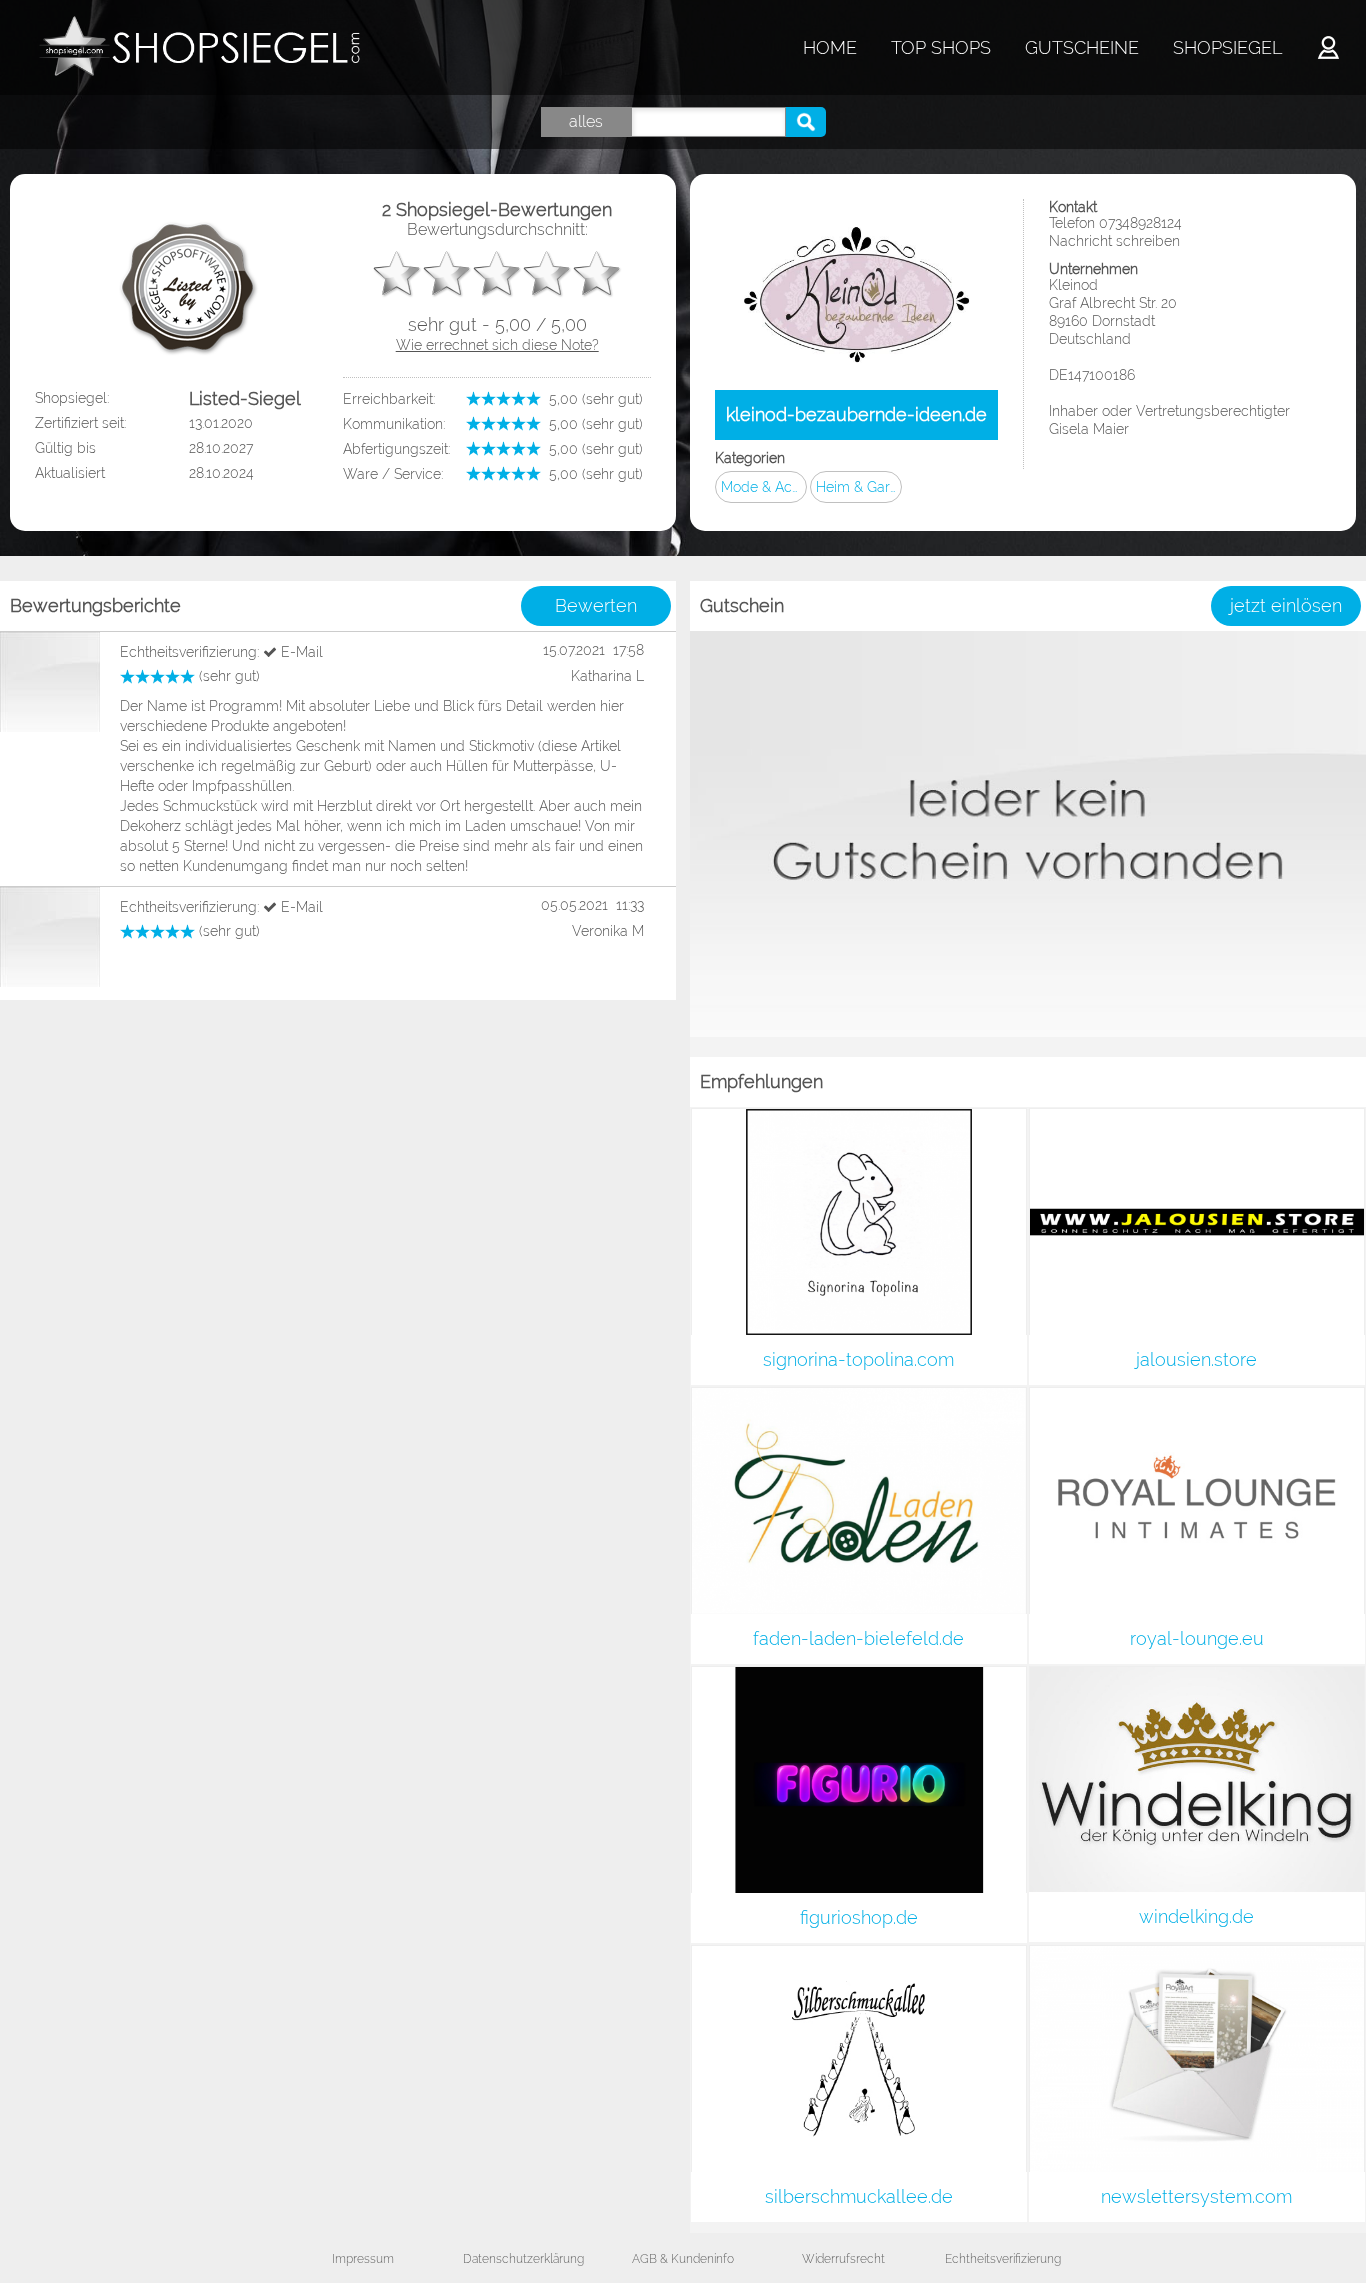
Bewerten (596, 605)
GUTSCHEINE (1082, 47)
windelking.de (1196, 1916)
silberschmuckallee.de (859, 2196)
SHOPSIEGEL (1227, 47)
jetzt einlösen (1286, 605)
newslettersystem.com (1196, 2196)
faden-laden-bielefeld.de (858, 1638)
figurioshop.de (859, 1917)
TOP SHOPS (941, 47)
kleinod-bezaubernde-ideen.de (856, 414)
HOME (830, 47)
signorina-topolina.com (858, 1359)
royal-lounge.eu (1197, 1638)
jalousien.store (1196, 1359)
